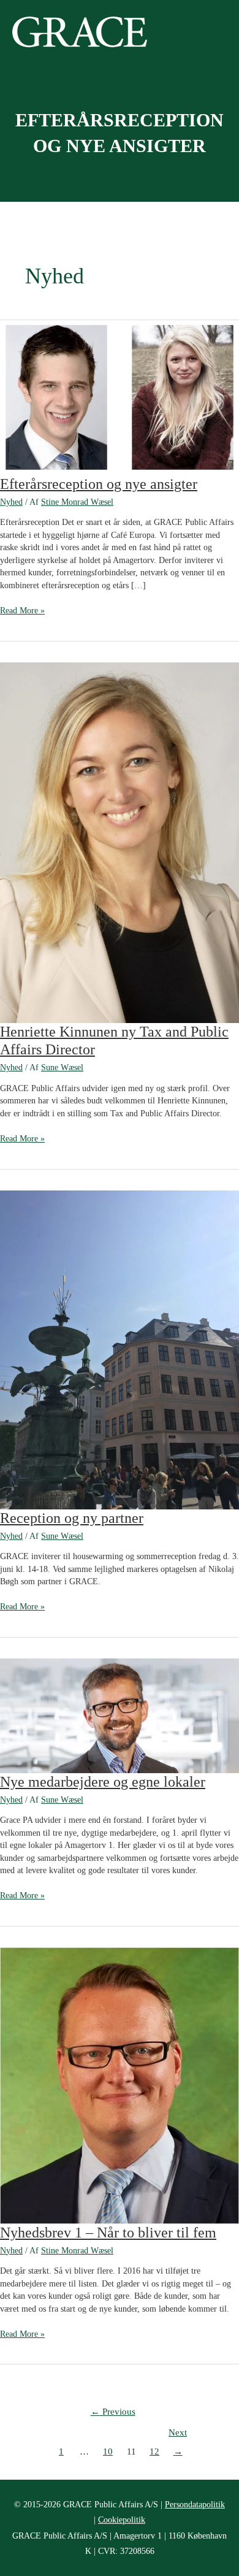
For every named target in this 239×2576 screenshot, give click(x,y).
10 (108, 2451)
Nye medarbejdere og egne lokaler (103, 1782)
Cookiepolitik (122, 2520)
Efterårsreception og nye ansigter (99, 484)
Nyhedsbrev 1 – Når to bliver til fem (108, 2233)
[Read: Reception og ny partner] (120, 1349)
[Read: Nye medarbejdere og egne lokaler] (120, 1715)
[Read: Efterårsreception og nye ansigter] (120, 397)
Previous (113, 2412)
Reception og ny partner (72, 1518)
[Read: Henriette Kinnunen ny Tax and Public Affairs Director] (120, 842)
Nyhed (11, 502)
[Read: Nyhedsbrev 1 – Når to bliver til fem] (120, 2085)
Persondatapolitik (195, 2505)
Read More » (22, 611)
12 (154, 2451)
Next (178, 2436)
